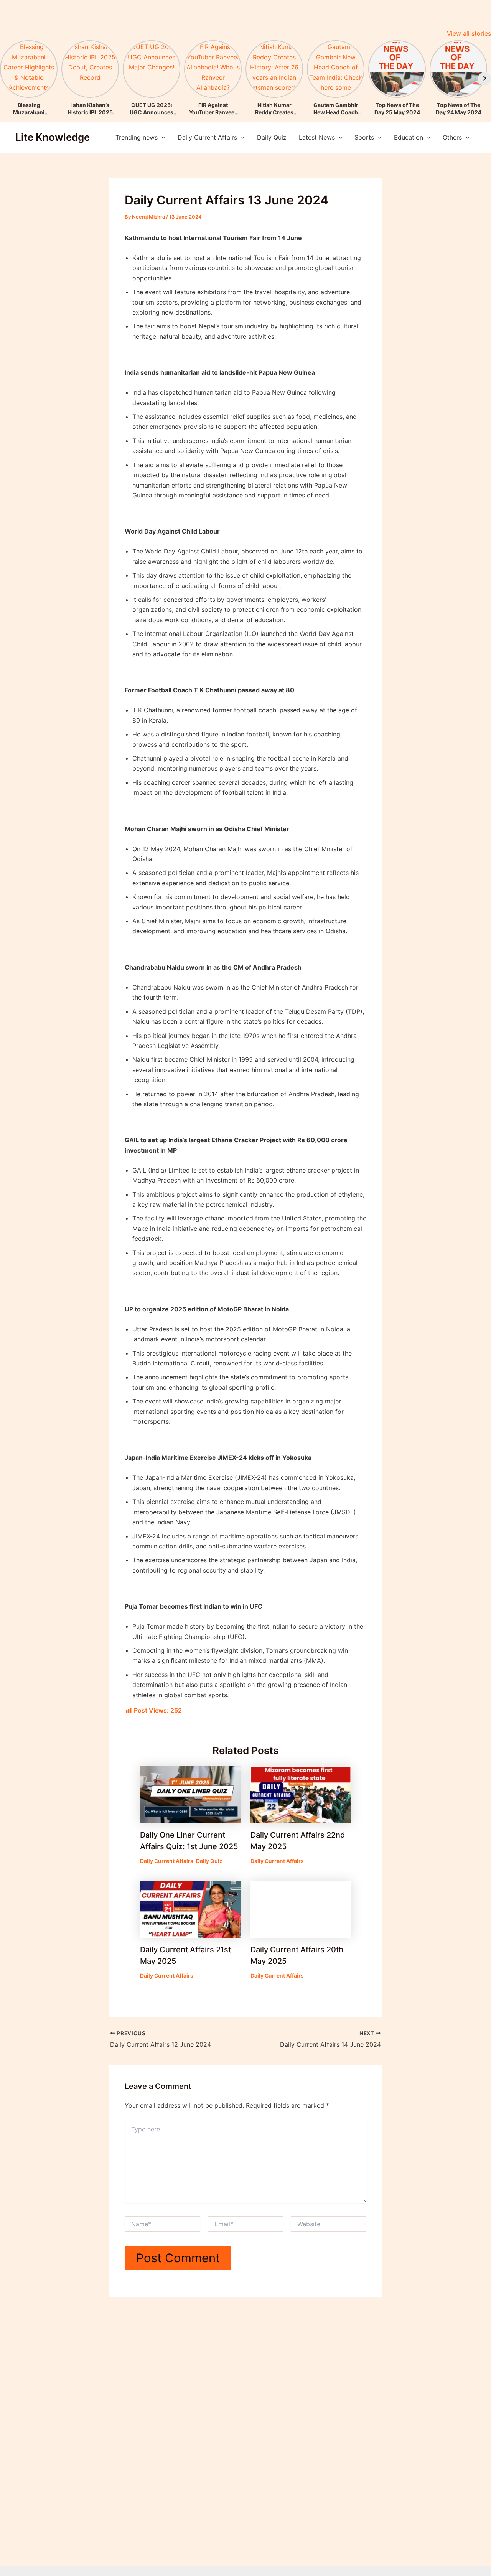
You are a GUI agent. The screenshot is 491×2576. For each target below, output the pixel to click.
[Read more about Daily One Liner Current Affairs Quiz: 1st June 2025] (190, 1794)
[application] (161, 137)
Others (452, 137)
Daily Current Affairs (207, 137)
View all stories (469, 33)
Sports (364, 137)
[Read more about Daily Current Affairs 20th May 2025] (301, 1909)
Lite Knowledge (53, 137)
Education (409, 137)
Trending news (137, 137)
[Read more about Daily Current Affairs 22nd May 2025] (301, 1794)
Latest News (317, 137)
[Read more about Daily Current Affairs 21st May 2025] (190, 1909)
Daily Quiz (272, 137)
